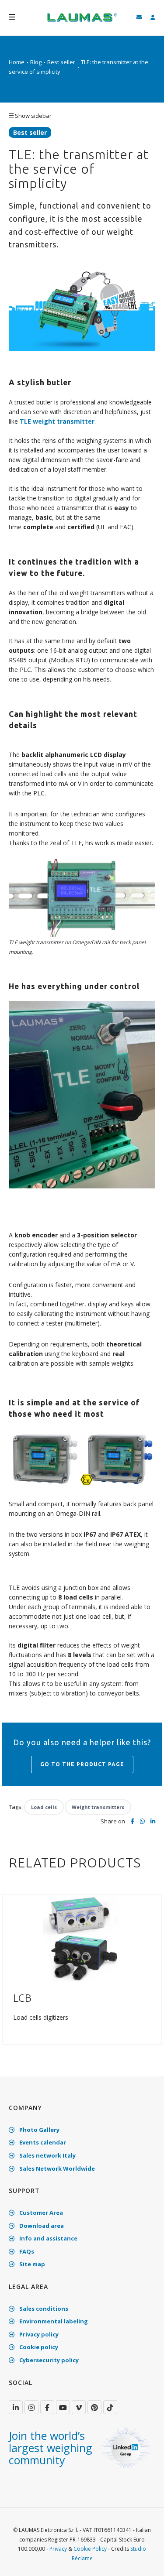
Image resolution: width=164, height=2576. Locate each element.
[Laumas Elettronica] (82, 22)
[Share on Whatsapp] (142, 1821)
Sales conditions (43, 2309)
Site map (31, 2264)
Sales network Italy (47, 2155)
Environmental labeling (53, 2321)
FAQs (26, 2251)
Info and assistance (48, 2238)
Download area (41, 2226)
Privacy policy (38, 2334)
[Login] (153, 18)
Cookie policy (38, 2347)
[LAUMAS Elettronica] (16, 2407)
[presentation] (10, 1974)
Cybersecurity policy (48, 2360)
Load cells (44, 1807)
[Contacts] (139, 18)
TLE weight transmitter (57, 421)
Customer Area (40, 2213)
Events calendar (42, 2142)
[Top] (144, 2560)
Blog (36, 62)
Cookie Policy (90, 2549)
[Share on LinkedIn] (153, 1822)
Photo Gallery (39, 2130)
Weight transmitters (98, 1807)
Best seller (61, 62)
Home (17, 62)
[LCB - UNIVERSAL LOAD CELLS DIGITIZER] (82, 1938)
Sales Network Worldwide (56, 2168)
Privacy (58, 2549)
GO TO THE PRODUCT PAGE (82, 1764)
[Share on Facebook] (133, 1822)
